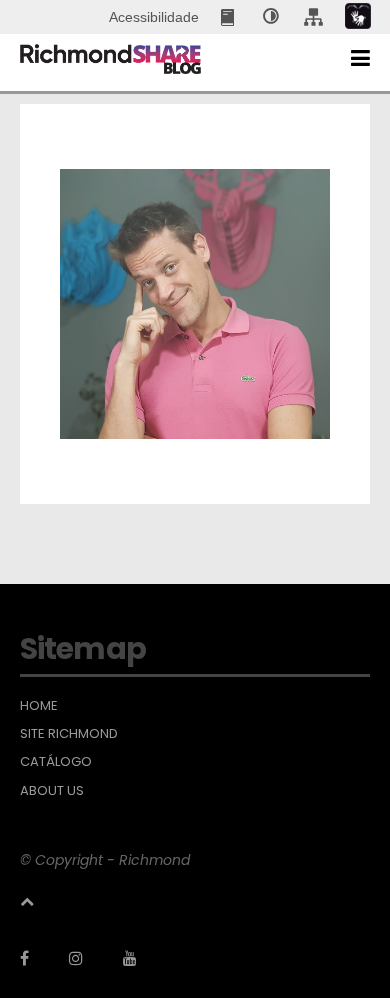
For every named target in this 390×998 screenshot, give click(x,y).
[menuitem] (229, 17)
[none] (271, 17)
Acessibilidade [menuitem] (154, 17)
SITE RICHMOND (69, 734)
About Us (52, 791)
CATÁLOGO (56, 762)
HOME (39, 706)
